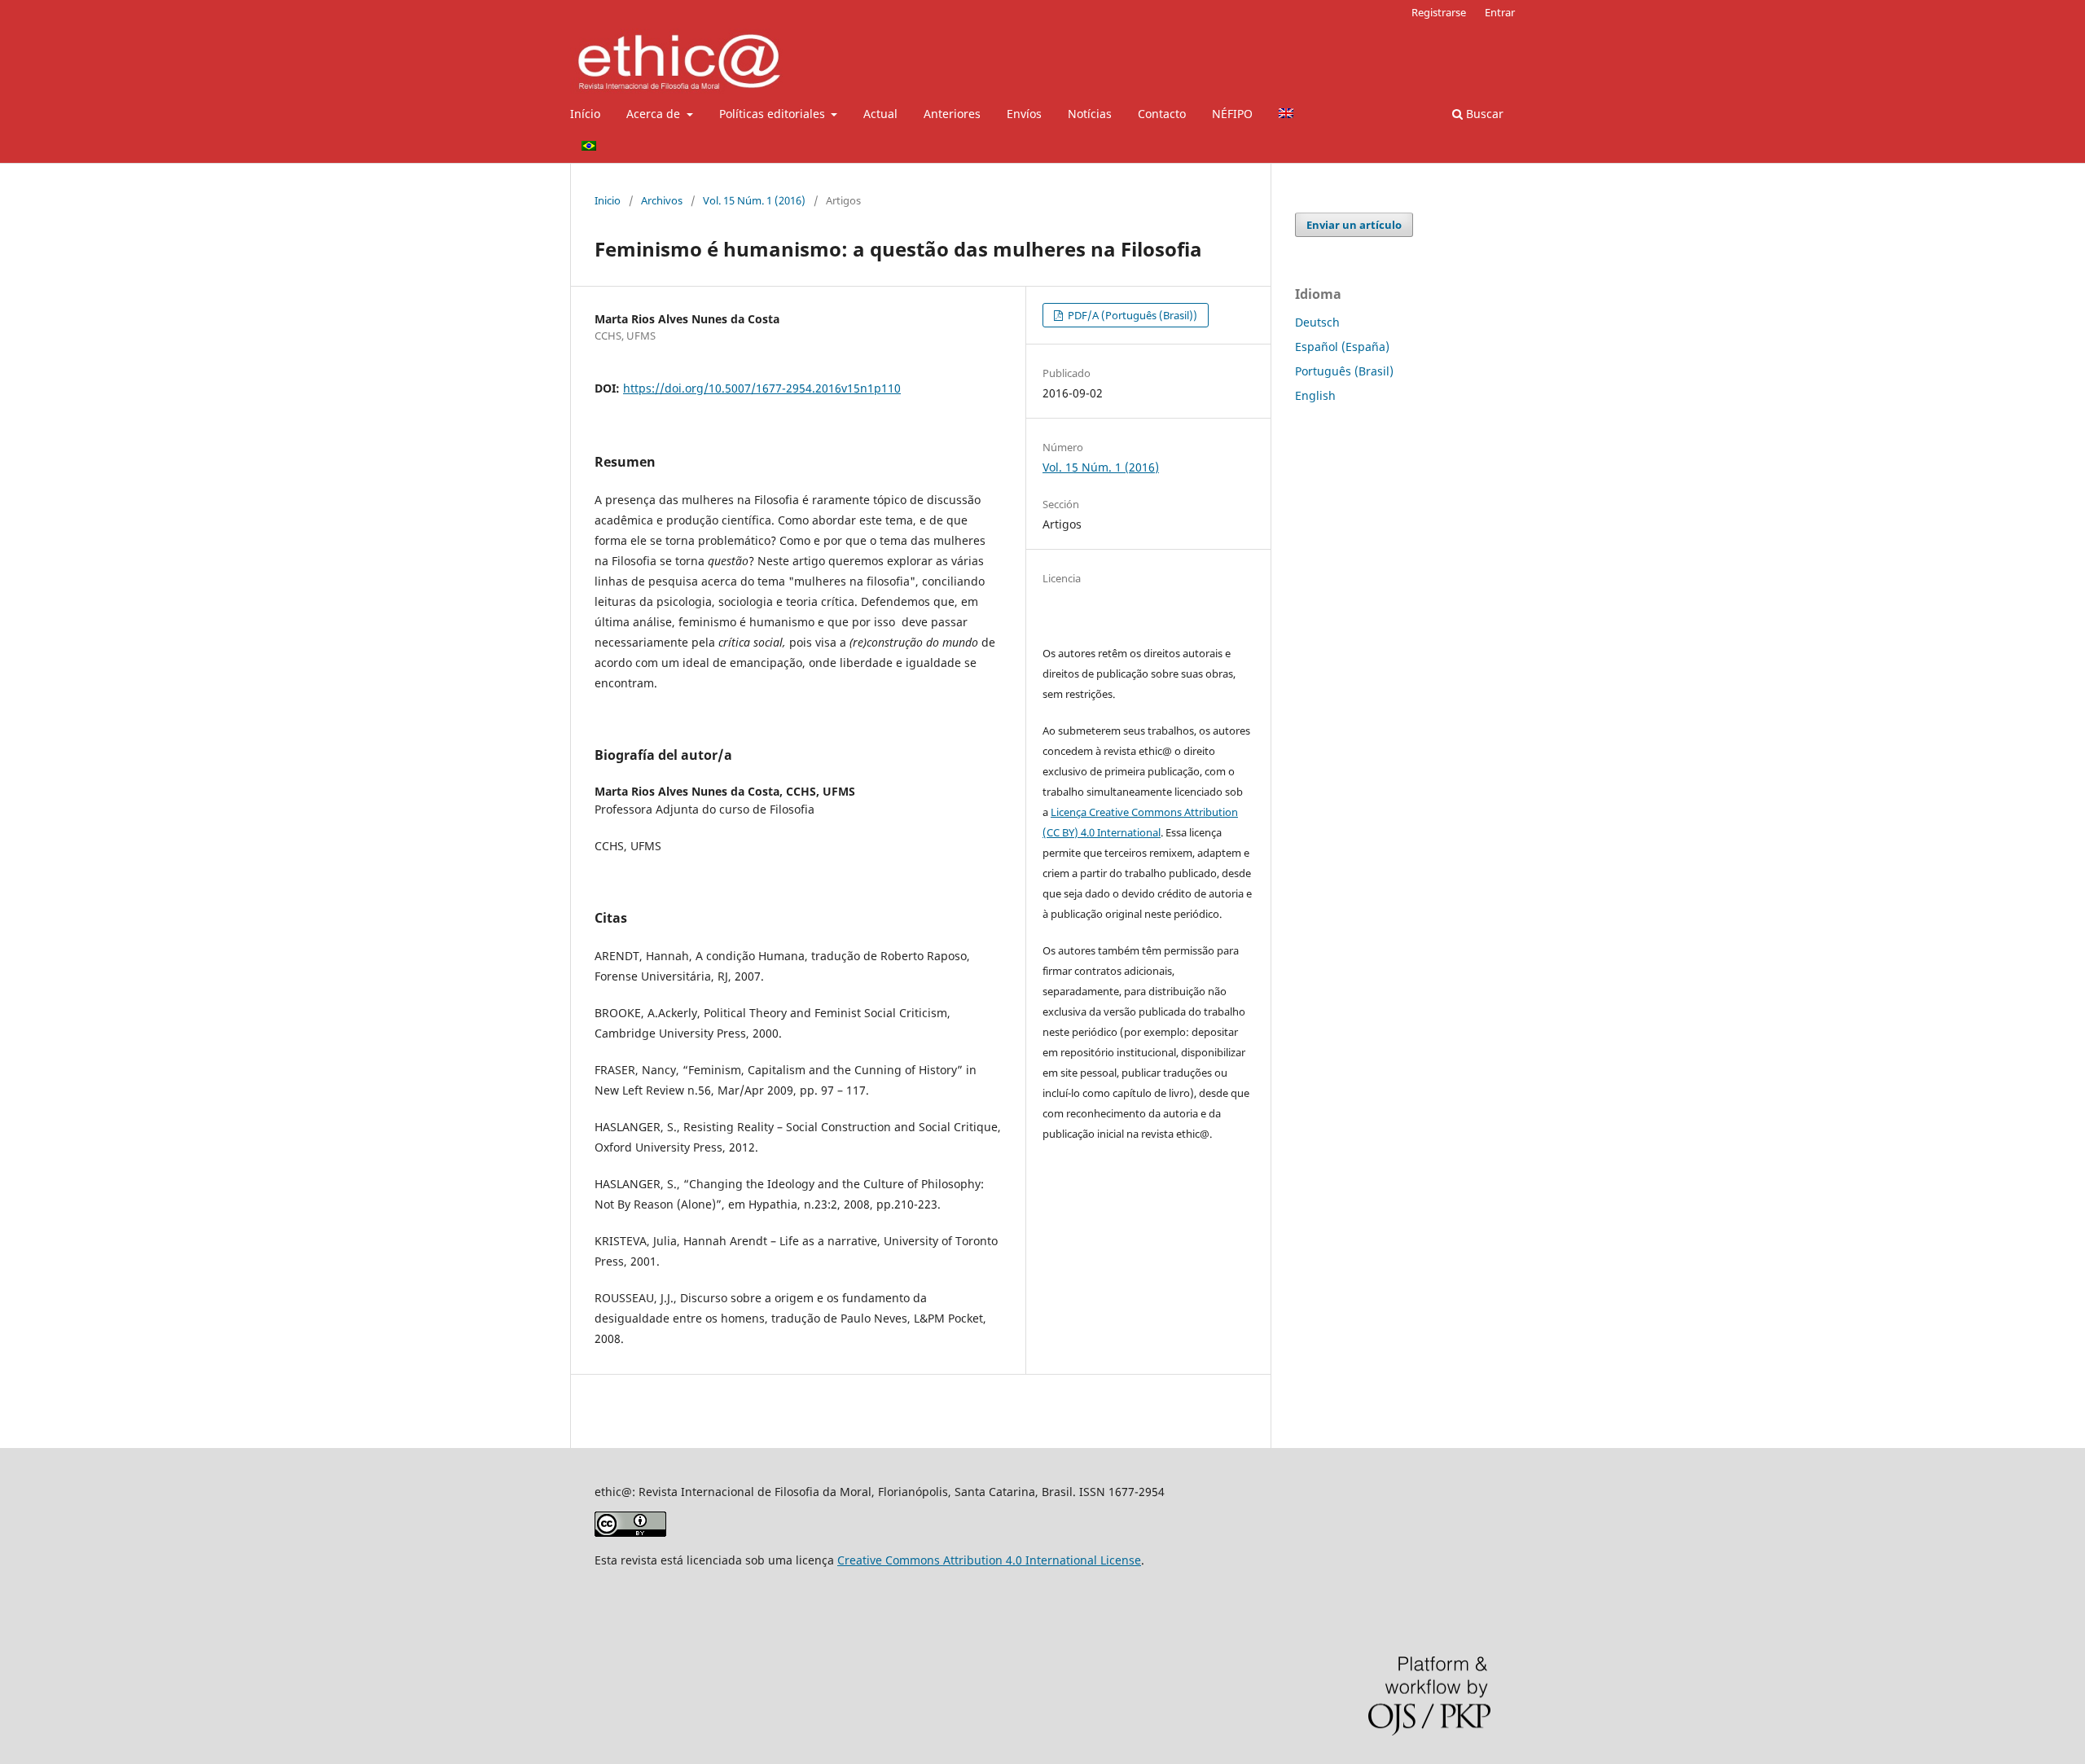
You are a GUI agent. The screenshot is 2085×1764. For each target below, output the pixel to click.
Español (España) (1342, 347)
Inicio (608, 200)
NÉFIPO (1232, 114)
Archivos (662, 200)
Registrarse (1439, 12)
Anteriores (952, 114)
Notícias (1090, 114)
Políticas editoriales (774, 114)
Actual (880, 114)
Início (585, 114)
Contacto (1162, 114)
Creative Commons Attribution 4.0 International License (989, 1560)
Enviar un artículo (1354, 225)
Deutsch (1317, 322)
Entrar (1500, 12)
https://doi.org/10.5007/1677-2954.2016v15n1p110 (762, 388)
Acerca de (655, 114)
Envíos (1024, 114)
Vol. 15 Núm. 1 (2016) (754, 200)
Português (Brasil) (1344, 371)
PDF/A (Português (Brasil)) (1131, 315)
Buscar (1483, 114)
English (1315, 395)
